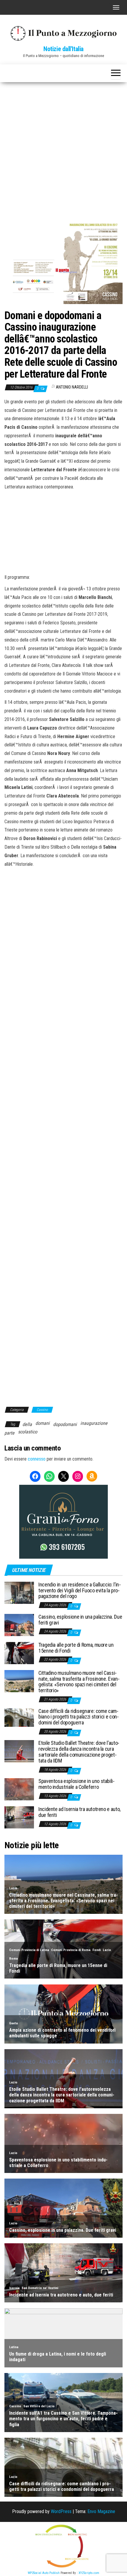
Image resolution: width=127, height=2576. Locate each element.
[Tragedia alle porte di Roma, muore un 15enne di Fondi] (19, 1652)
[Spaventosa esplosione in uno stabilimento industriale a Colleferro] (19, 1789)
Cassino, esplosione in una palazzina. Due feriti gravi (80, 1620)
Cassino (42, 1410)
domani (43, 1423)
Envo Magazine (101, 2511)
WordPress (61, 2511)
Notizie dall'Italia (63, 49)
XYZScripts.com (89, 2573)
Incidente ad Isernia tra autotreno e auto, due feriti (79, 1812)
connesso (37, 1459)
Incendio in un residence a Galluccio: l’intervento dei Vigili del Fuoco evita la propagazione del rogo (80, 1590)
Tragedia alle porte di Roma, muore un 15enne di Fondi (76, 1648)
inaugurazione (94, 1423)
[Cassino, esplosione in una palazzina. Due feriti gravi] (19, 1624)
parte (9, 1433)
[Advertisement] (63, 149)
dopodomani (65, 1424)
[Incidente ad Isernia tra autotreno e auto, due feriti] (19, 1817)
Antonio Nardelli (72, 387)
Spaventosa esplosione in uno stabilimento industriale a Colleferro (76, 1784)
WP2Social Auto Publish (44, 2573)
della (27, 1424)
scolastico (28, 1432)
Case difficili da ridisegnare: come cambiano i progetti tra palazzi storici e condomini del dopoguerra (79, 1717)
